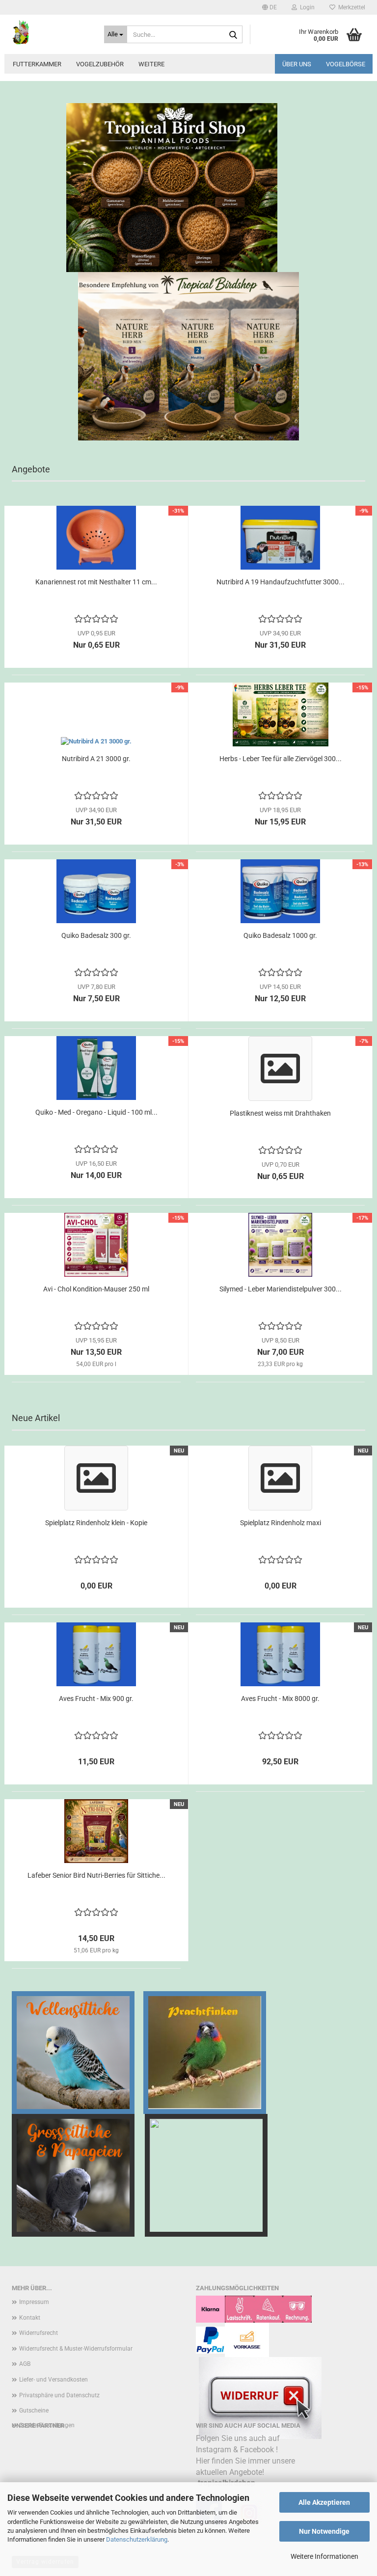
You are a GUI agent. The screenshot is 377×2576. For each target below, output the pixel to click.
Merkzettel (350, 7)
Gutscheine (34, 2411)
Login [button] (306, 7)
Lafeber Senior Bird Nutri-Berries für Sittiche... (96, 1875)
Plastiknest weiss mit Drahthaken (280, 1113)
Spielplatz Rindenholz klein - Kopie (96, 1523)
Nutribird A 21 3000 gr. (96, 759)
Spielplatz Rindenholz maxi (281, 1523)
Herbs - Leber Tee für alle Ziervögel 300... (281, 759)
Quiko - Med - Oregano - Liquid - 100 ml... (96, 1112)
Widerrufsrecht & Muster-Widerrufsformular (76, 2349)
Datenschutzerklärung (137, 2539)
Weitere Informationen (324, 2556)
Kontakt (30, 2318)
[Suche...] (233, 35)
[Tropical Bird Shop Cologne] (51, 32)
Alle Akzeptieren (324, 2502)
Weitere (151, 64)
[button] (269, 7)
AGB (25, 2364)
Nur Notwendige (324, 2531)
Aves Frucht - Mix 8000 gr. (280, 1699)
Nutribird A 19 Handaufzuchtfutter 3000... (281, 582)
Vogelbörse (346, 64)
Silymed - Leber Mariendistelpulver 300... (281, 1289)
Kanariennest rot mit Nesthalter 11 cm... (96, 582)
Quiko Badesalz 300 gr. (96, 935)
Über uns (297, 64)
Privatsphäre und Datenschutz (59, 2395)
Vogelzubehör (100, 64)
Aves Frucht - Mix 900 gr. (96, 1699)
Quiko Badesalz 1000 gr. (280, 935)
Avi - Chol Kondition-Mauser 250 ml (96, 1289)
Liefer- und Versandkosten (54, 2380)
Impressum (34, 2302)
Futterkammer (37, 64)
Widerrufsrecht (39, 2333)
